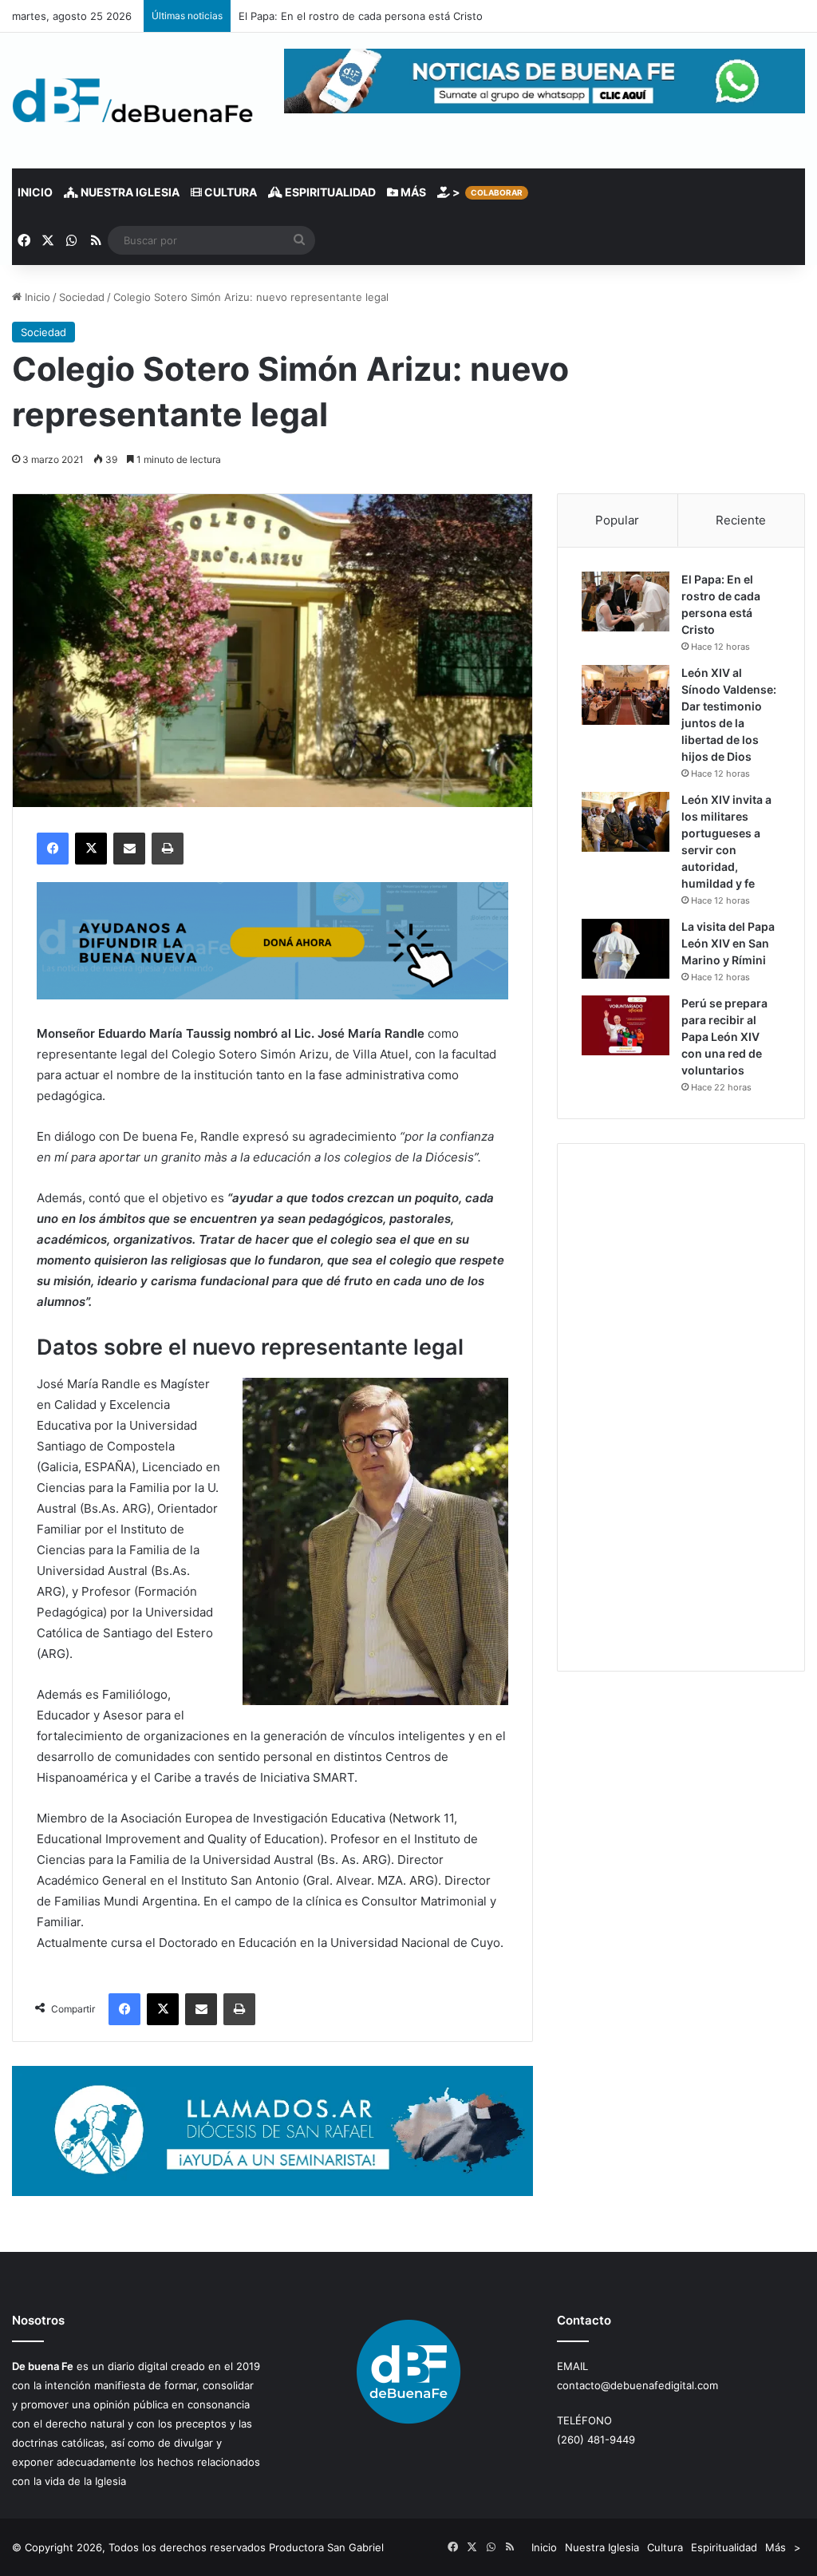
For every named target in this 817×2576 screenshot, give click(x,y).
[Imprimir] (168, 849)
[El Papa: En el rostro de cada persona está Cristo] (626, 601)
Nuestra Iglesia (129, 192)
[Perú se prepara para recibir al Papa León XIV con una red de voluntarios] (626, 1025)
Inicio (35, 192)
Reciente (741, 520)
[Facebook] (53, 849)
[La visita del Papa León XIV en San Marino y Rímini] (626, 949)
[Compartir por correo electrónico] (129, 849)
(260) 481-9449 (596, 2439)
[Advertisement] (681, 1407)
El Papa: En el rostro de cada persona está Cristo (361, 16)
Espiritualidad (329, 192)
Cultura (229, 192)
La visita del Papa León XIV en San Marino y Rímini (728, 943)
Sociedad (82, 297)
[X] (91, 849)
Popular (617, 520)
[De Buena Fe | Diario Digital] (133, 101)
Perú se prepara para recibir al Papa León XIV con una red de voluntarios (724, 1037)
